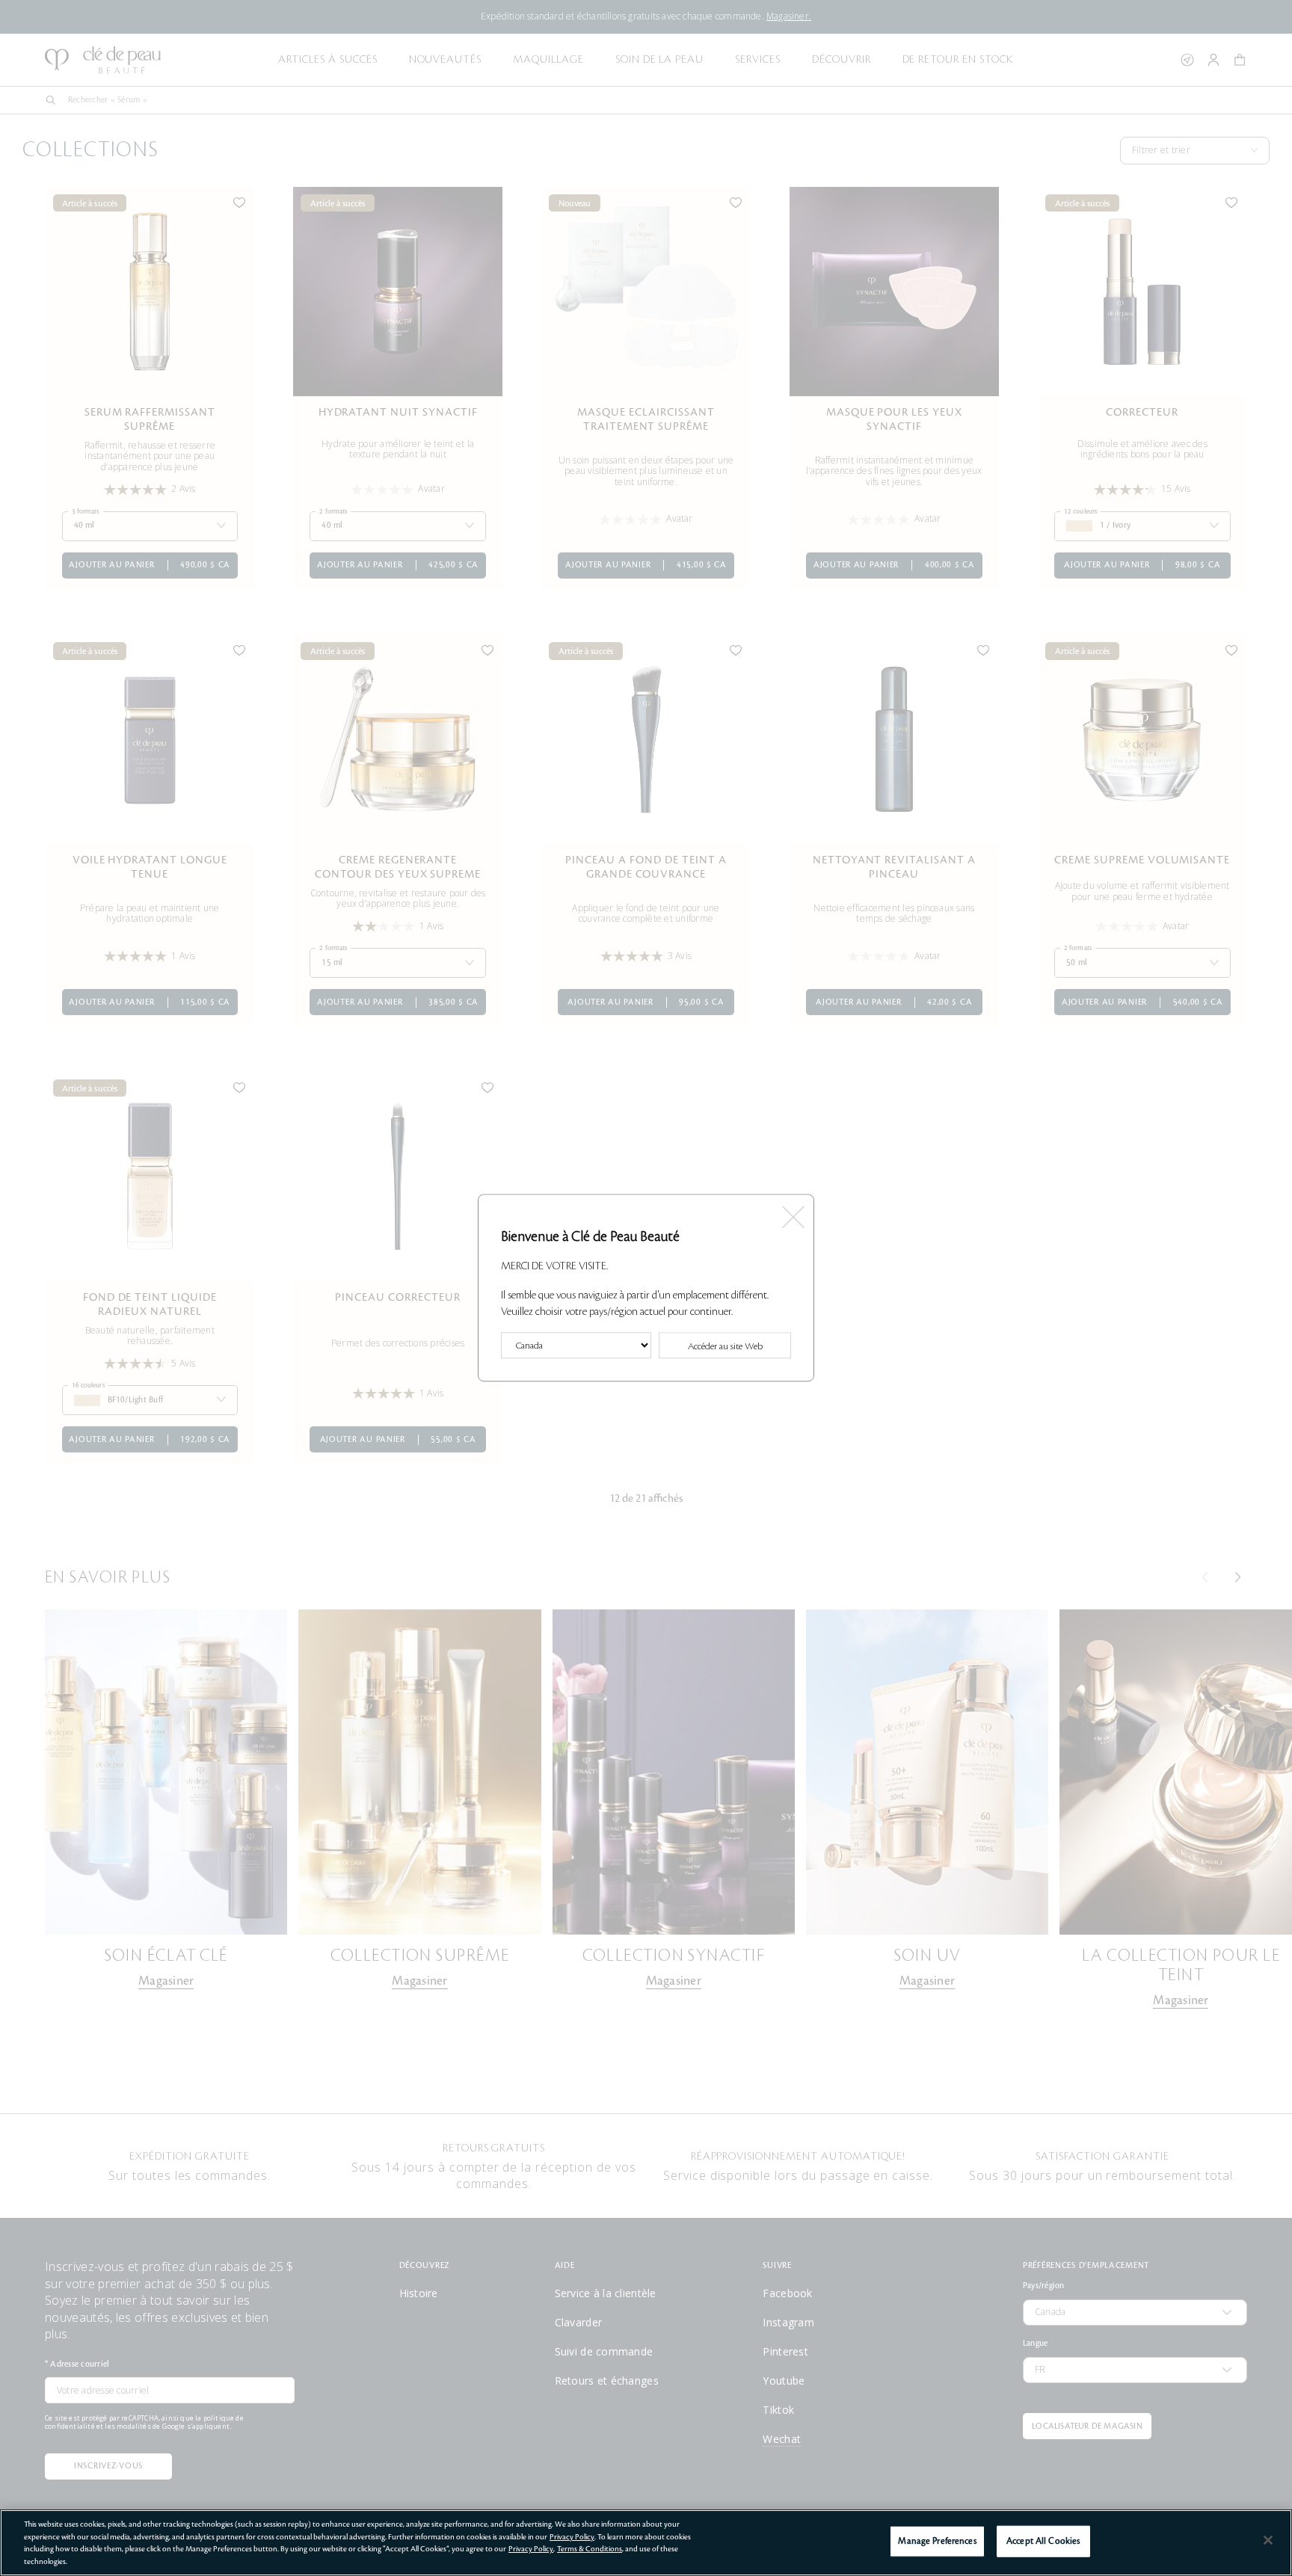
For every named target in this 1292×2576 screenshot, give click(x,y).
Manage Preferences (937, 2541)
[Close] (1268, 2540)
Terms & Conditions (590, 2549)
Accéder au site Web (725, 1347)
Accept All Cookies (1043, 2541)
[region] (646, 2543)
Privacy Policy (572, 2537)
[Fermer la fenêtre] (792, 1212)
